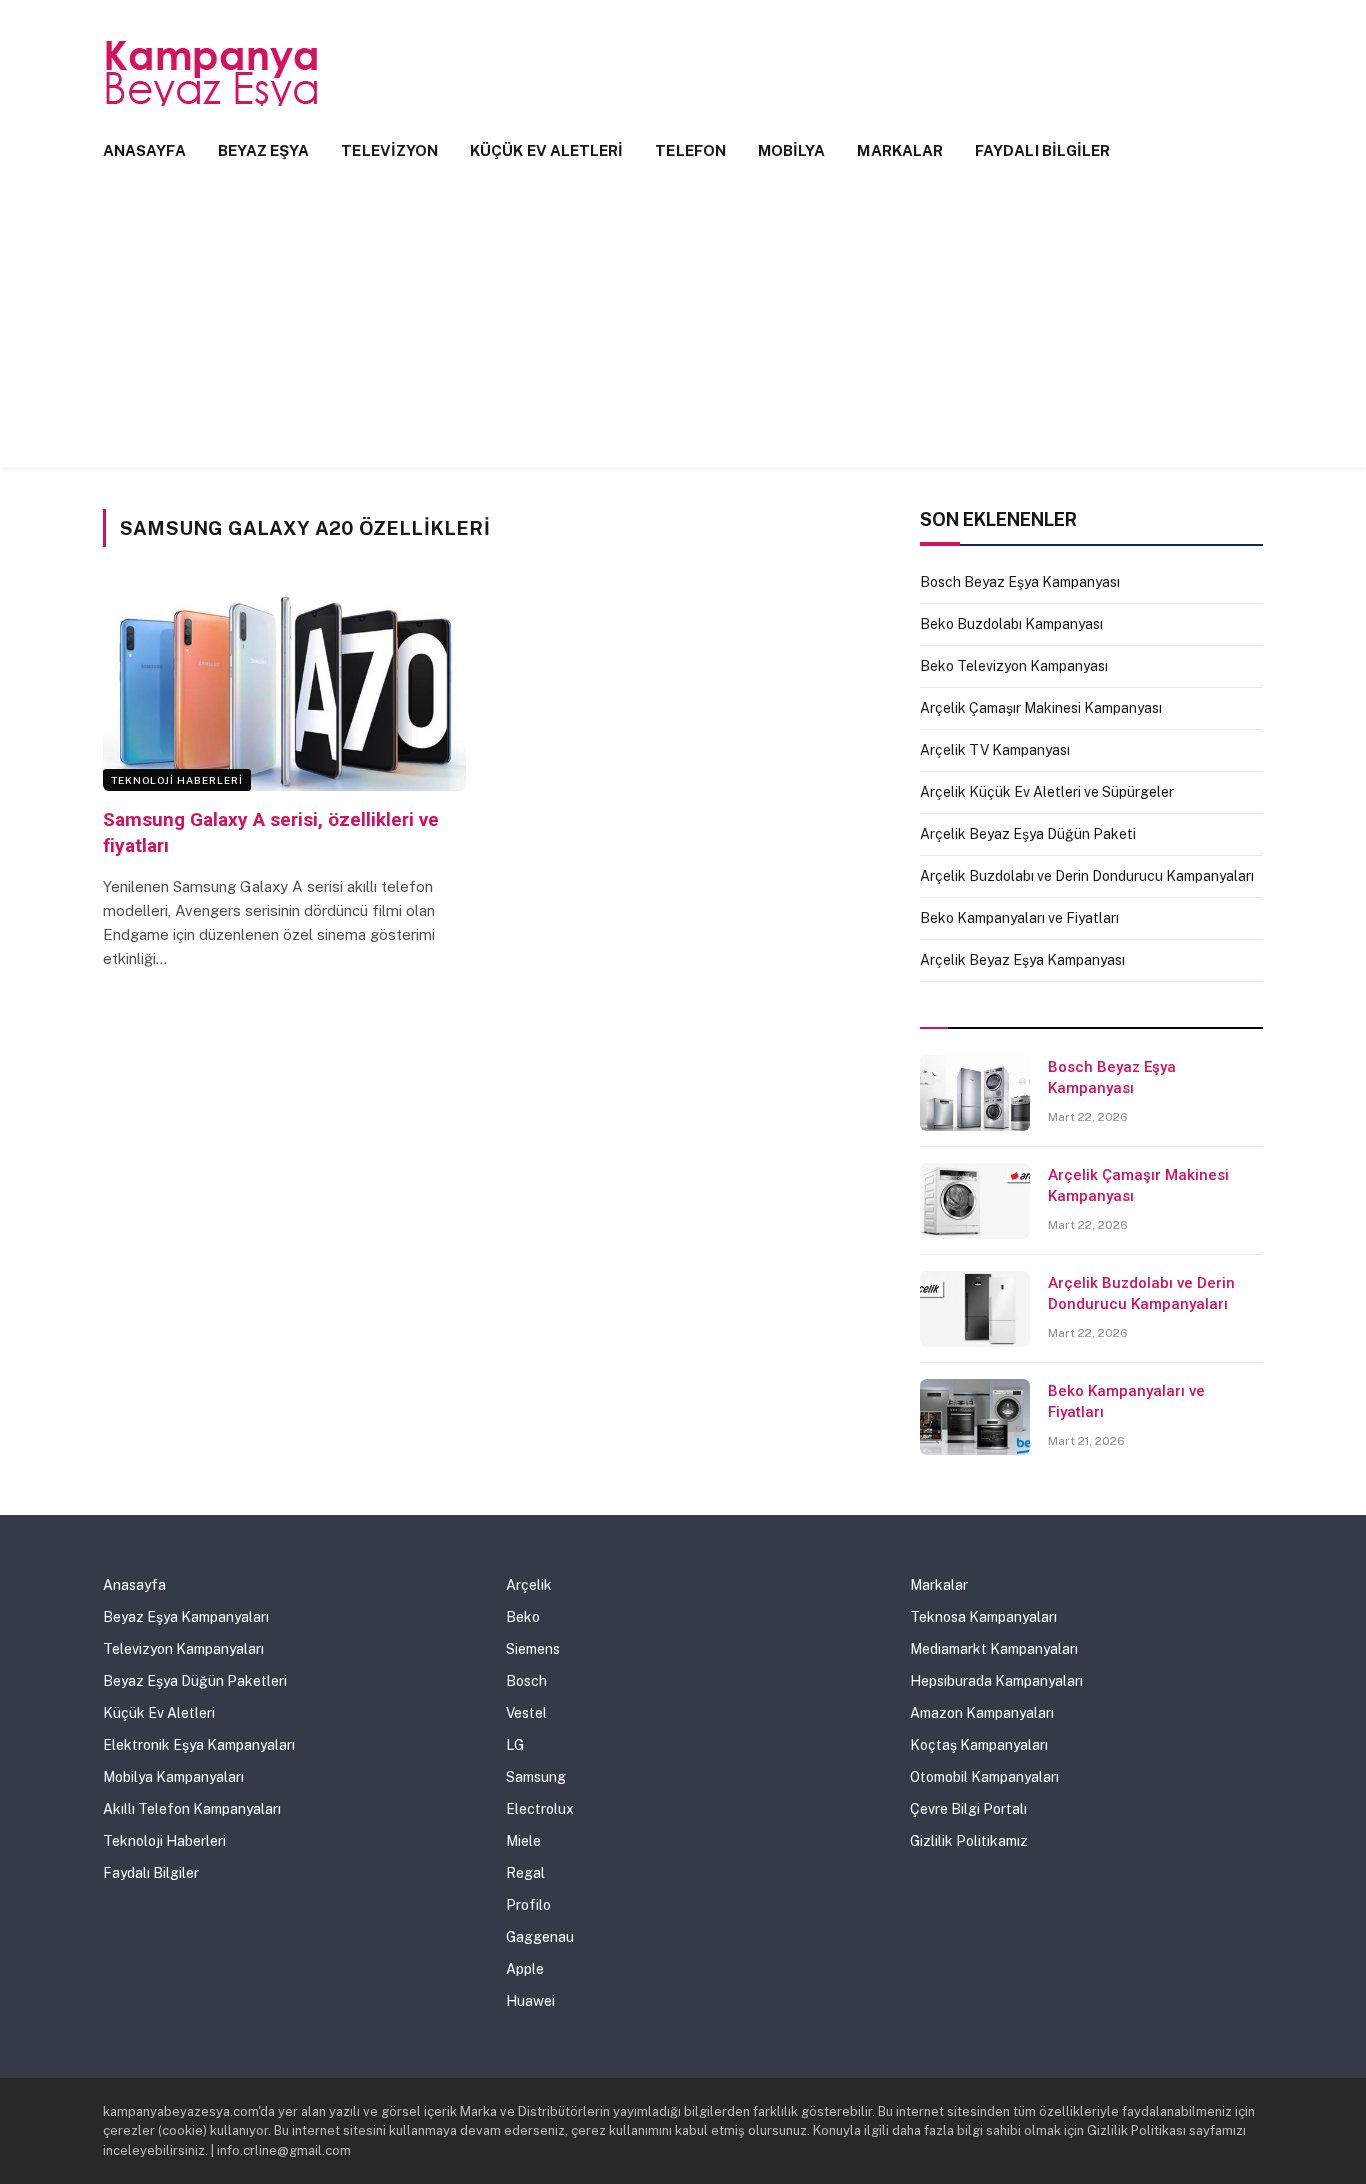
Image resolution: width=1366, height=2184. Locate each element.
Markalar (900, 150)
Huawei (530, 2001)
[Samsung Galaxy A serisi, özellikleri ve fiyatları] (284, 689)
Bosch (526, 1681)
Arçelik (529, 1585)
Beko (523, 1617)
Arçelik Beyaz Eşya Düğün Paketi (1028, 834)
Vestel (526, 1713)
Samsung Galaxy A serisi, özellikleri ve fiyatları (271, 832)
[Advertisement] (683, 327)
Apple (525, 1969)
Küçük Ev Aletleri (546, 150)
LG (515, 1745)
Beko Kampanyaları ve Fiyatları (1019, 918)
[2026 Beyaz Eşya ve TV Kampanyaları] (213, 73)
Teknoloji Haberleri (177, 780)
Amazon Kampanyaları (982, 1713)
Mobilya (792, 150)
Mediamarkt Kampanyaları (994, 1649)
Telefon (690, 150)
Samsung (536, 1777)
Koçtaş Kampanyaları (979, 1745)
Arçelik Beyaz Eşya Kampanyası (1022, 960)
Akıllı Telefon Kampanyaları (192, 1809)
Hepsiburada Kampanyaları (996, 1681)
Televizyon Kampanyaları (183, 1649)
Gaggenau (540, 1937)
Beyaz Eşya (264, 150)
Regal (525, 1873)
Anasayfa (144, 150)
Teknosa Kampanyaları (983, 1617)
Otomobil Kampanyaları (984, 1777)
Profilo (528, 1905)
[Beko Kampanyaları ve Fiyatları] (975, 1417)
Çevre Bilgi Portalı (968, 1809)
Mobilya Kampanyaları (173, 1777)
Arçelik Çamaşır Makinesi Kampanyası (1041, 708)
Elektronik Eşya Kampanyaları (199, 1745)
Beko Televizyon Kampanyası (1014, 666)
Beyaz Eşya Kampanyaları (186, 1617)
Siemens (533, 1649)
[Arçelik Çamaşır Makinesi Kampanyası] (975, 1201)
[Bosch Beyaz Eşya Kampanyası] (975, 1093)
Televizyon (389, 150)
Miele (523, 1841)
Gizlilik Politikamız (969, 1841)
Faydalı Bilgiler (1042, 150)
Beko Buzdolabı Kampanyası (1011, 624)
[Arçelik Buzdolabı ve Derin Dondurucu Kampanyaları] (975, 1309)
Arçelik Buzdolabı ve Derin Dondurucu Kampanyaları (1087, 876)
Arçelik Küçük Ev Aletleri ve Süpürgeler (1047, 792)
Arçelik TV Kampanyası (995, 750)
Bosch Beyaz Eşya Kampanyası (1020, 582)
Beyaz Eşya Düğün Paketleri (195, 1681)
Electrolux (540, 1809)
